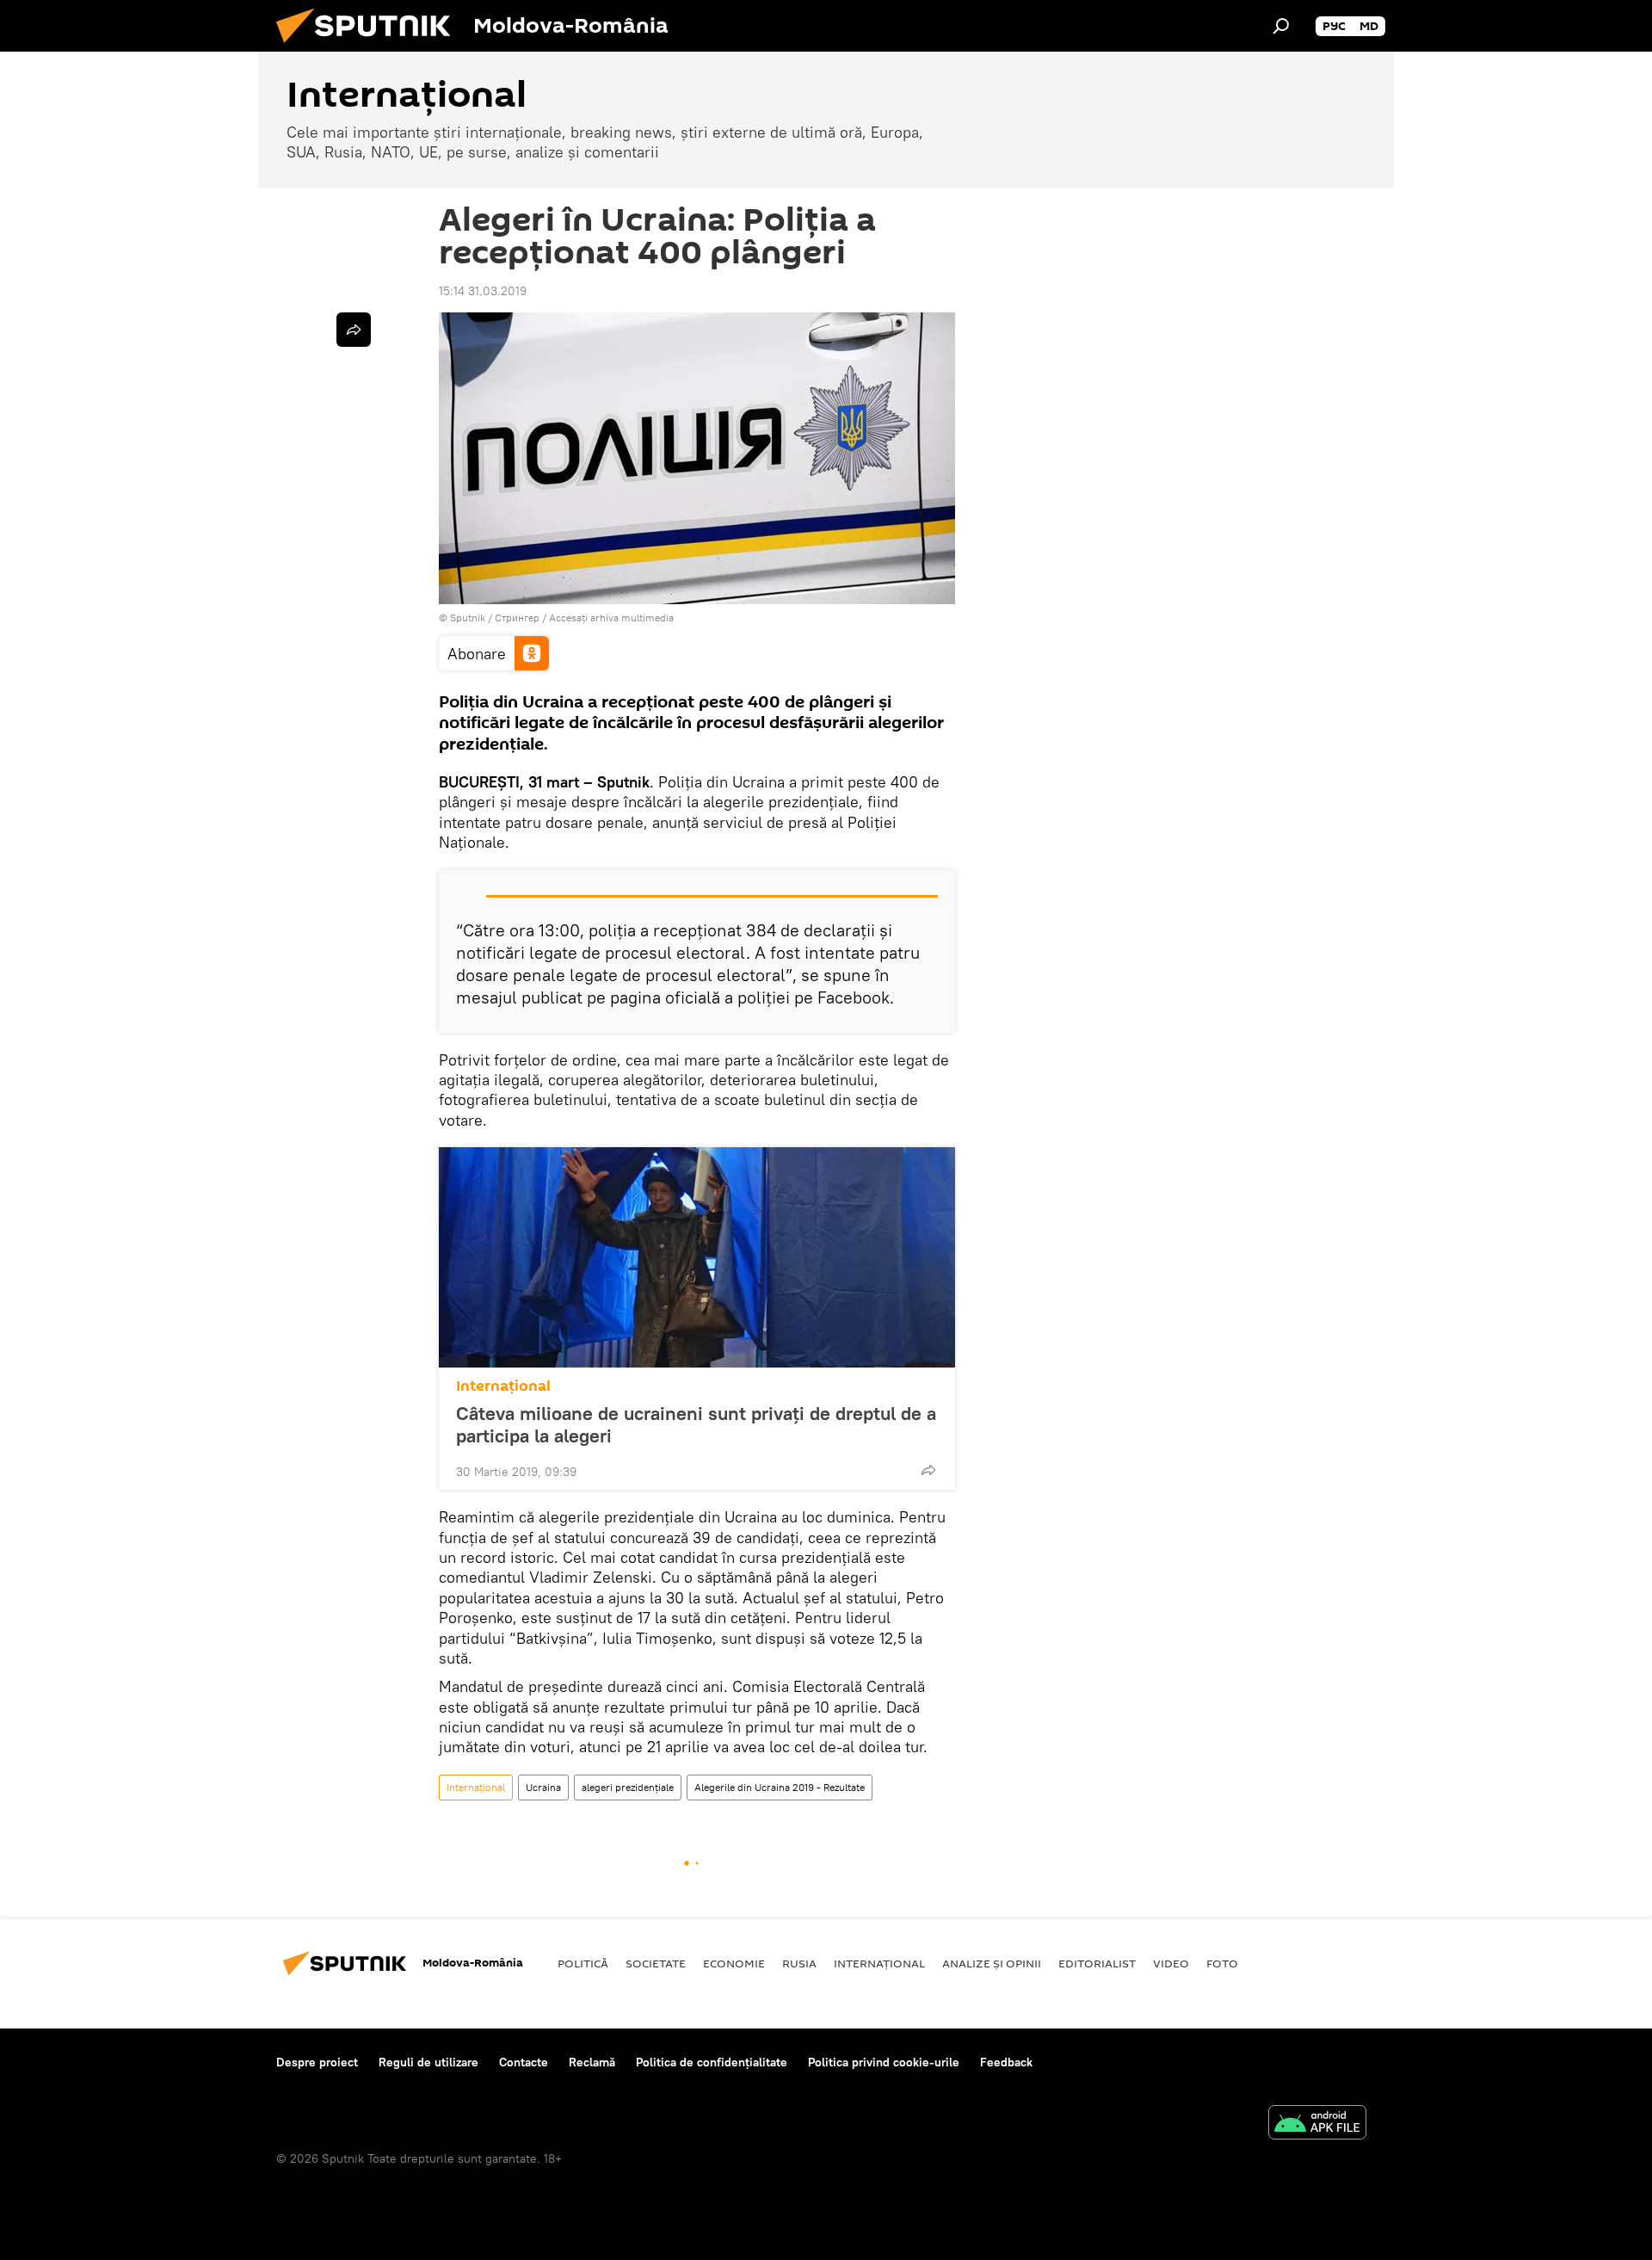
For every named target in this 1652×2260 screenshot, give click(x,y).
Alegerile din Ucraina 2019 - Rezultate (780, 1787)
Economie (734, 1963)
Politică (583, 1963)
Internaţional (503, 1386)
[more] (928, 1470)
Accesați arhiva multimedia (611, 617)
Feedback (1006, 2062)
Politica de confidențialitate (712, 2062)
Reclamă (592, 2062)
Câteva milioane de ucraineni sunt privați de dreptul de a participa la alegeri (696, 1424)
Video (1171, 1963)
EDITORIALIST (1097, 1963)
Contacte (524, 2062)
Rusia (799, 1963)
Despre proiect (317, 2062)
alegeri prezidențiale (628, 1787)
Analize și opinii (992, 1963)
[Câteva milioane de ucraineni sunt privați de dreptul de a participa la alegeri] (697, 1257)
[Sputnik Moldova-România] (370, 47)
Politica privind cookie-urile (884, 2062)
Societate (656, 1963)
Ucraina (543, 1787)
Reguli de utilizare (428, 2062)
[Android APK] (1317, 2124)
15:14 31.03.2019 (483, 291)
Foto (1222, 1963)
